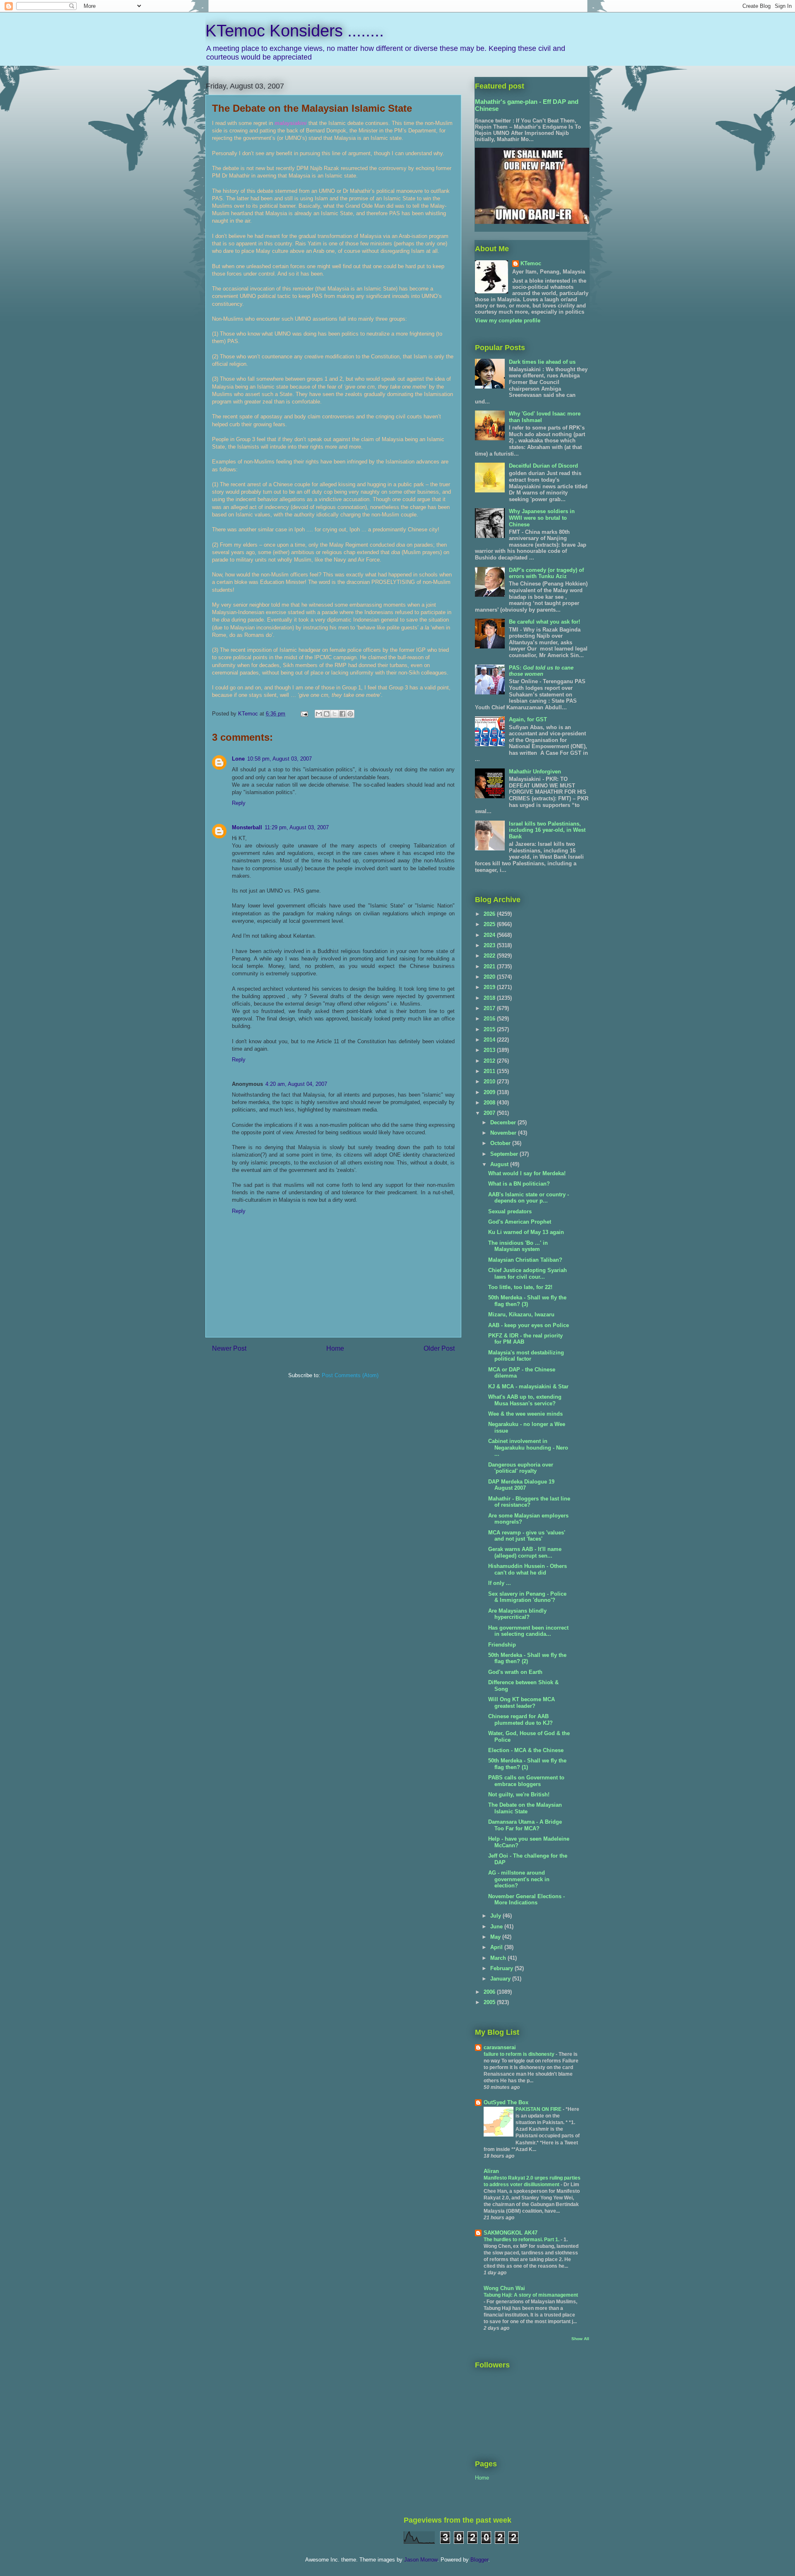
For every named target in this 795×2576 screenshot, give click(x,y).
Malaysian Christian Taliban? (525, 1260)
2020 (490, 977)
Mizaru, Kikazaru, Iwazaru (521, 1314)
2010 (490, 1082)
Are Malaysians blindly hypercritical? (517, 1614)
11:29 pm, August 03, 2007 (297, 827)
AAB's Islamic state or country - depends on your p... (529, 1198)
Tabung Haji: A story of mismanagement (531, 2295)
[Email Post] (304, 714)
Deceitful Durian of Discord (543, 466)
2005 (490, 2002)
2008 (490, 1103)
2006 (490, 1992)
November (504, 1133)
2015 (490, 1029)
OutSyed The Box (506, 2102)
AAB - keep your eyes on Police (529, 1325)
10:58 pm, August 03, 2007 (279, 759)
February (502, 1968)
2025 (490, 924)
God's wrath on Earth (515, 1672)
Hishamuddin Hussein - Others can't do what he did (528, 1569)
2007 (490, 1113)
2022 (490, 956)
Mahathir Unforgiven (535, 772)
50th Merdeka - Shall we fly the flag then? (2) (527, 1658)
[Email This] (319, 714)
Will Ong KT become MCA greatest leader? (522, 1703)
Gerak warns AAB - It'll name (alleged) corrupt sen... (525, 1552)
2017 (490, 1008)
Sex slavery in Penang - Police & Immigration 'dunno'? (527, 1597)
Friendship (502, 1645)
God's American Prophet (520, 1222)
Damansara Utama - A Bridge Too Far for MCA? (525, 1825)
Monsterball (247, 827)
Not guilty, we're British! (519, 1795)
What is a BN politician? (519, 1184)
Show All (580, 2339)
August (500, 1164)
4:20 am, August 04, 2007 (296, 1084)
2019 (490, 987)
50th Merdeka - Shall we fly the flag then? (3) (527, 1301)
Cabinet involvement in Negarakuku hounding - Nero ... (528, 1448)
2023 (490, 945)
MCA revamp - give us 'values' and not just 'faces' (527, 1536)
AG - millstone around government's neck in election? (519, 1879)
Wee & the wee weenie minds (525, 1414)
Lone (238, 759)
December (504, 1122)
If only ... (500, 1583)
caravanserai (500, 2047)
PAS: (541, 671)
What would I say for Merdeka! (527, 1173)
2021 (490, 966)
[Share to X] (335, 714)
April (497, 1947)
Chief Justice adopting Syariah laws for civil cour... (528, 1274)
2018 (490, 998)
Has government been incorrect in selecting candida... (528, 1631)
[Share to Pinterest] (350, 714)
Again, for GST (528, 719)
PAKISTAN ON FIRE (539, 2109)
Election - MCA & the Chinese (526, 1750)
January (501, 1979)
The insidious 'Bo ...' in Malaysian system (518, 1246)
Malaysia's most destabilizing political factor (526, 1356)
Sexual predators (510, 1211)
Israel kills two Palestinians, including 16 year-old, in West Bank (547, 830)
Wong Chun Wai (504, 2288)
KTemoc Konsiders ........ (295, 31)
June (497, 1927)
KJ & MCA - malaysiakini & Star (528, 1386)
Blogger (479, 2560)
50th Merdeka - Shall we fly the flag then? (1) (527, 1764)
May (496, 1937)
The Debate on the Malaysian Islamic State (525, 1808)
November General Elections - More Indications (526, 1900)
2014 (490, 1040)
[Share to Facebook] (342, 714)
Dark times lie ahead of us (542, 362)
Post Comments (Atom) (350, 1375)
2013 (490, 1050)
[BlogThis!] (327, 714)
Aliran (491, 2171)
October (501, 1143)
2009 (490, 1092)
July (496, 1916)
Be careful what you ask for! (544, 622)
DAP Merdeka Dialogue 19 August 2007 (521, 1485)
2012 (490, 1061)
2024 (490, 935)
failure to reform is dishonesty (520, 2054)
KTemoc (531, 263)
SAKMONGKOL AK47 (511, 2233)
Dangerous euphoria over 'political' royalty (521, 1468)
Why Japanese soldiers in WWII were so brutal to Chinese (542, 518)
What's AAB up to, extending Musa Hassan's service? (525, 1400)
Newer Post (229, 1348)
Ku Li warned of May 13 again (526, 1232)
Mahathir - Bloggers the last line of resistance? (529, 1502)
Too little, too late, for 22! (520, 1287)
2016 (490, 1019)
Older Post (439, 1348)
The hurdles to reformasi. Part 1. (522, 2240)
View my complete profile (508, 320)
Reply (239, 803)
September (505, 1154)
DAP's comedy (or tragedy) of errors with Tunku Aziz (546, 573)
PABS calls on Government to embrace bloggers (526, 1781)
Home (335, 1348)
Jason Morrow (421, 2560)
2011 (490, 1071)
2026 (490, 914)
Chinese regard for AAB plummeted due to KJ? (520, 1720)
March (499, 1958)
